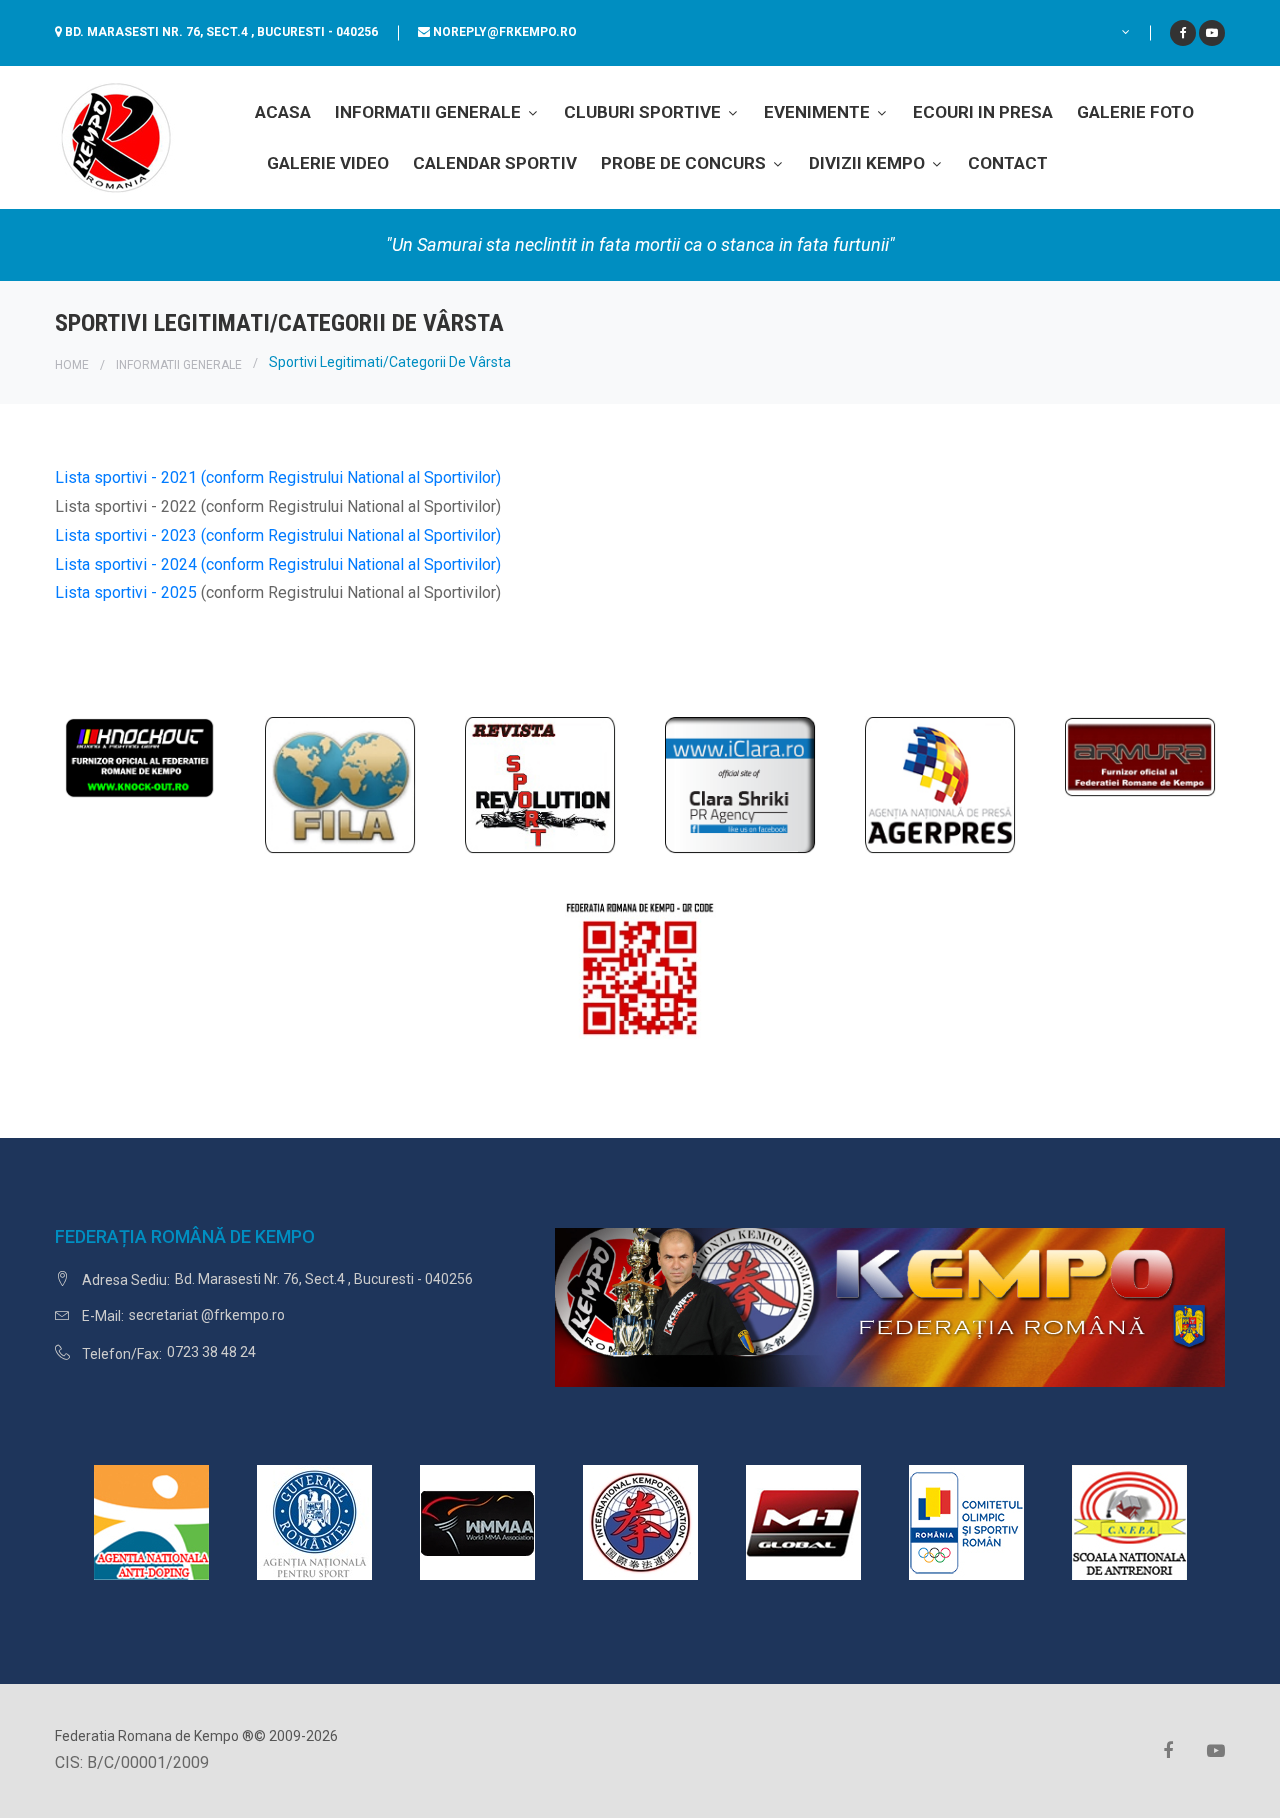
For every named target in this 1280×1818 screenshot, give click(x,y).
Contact (1008, 163)
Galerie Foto (1135, 112)
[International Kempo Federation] (640, 1521)
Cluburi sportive (644, 112)
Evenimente (819, 112)
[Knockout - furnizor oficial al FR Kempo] (140, 756)
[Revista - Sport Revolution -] (540, 783)
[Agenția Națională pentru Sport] (314, 1521)
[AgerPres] (940, 783)
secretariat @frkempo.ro (207, 1315)
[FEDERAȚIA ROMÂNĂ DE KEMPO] (115, 136)
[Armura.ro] (1140, 756)
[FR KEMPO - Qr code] (640, 976)
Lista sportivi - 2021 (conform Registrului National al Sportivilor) (278, 477)
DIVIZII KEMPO (869, 163)
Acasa (283, 112)
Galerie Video (328, 163)
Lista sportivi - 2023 (126, 535)
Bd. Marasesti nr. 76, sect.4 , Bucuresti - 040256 (221, 32)
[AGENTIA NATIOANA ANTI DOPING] (151, 1521)
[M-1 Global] (803, 1521)
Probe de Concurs (685, 163)
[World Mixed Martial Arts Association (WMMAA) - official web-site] (477, 1521)
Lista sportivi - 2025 (128, 592)
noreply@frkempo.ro (505, 32)
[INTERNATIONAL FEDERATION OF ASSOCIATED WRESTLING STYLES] (340, 783)
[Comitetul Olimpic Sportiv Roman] (966, 1521)
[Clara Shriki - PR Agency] (740, 783)
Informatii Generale (430, 112)
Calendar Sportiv (495, 163)
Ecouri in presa (983, 112)
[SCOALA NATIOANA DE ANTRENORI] (1129, 1521)
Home (72, 365)
